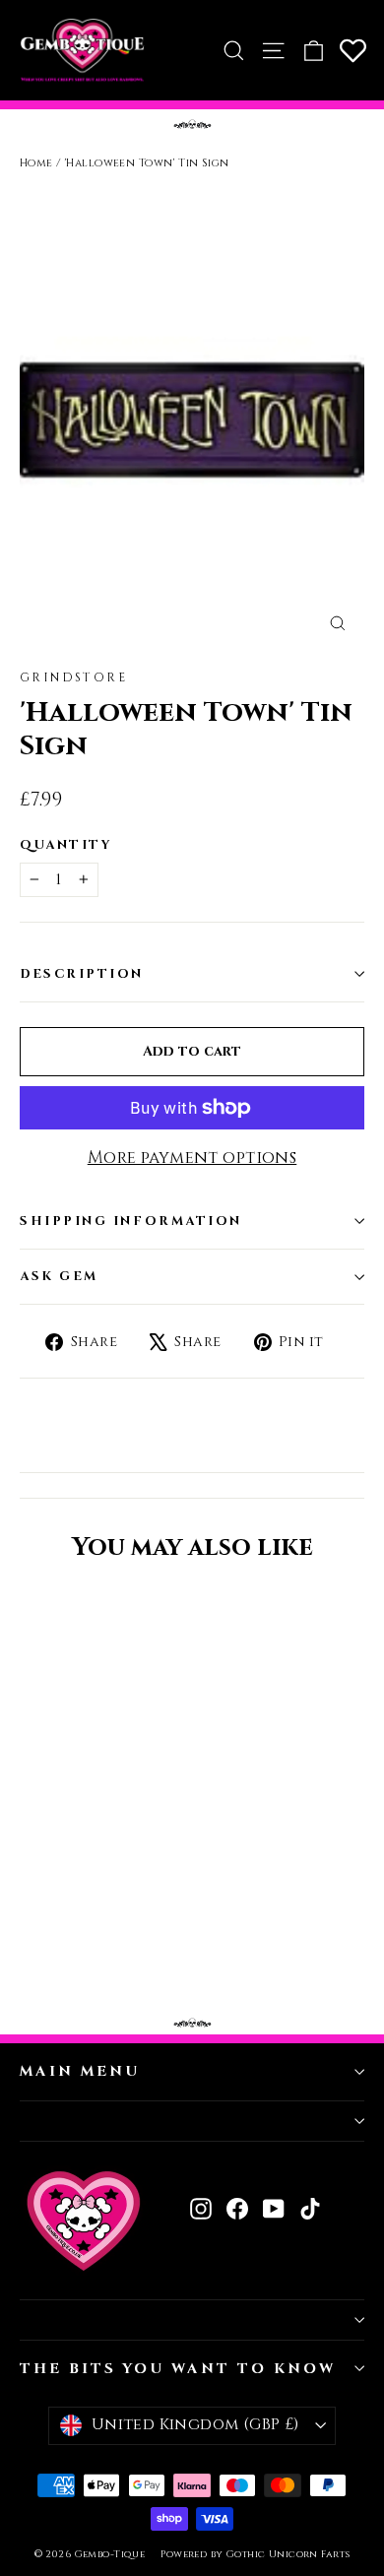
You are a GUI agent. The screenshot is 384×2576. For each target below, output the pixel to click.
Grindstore (73, 677)
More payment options (192, 1158)
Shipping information (131, 1222)
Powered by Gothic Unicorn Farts (255, 2554)
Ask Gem (59, 1277)
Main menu (79, 2071)
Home (36, 163)
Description (82, 974)
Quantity (66, 845)
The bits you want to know (178, 2369)
